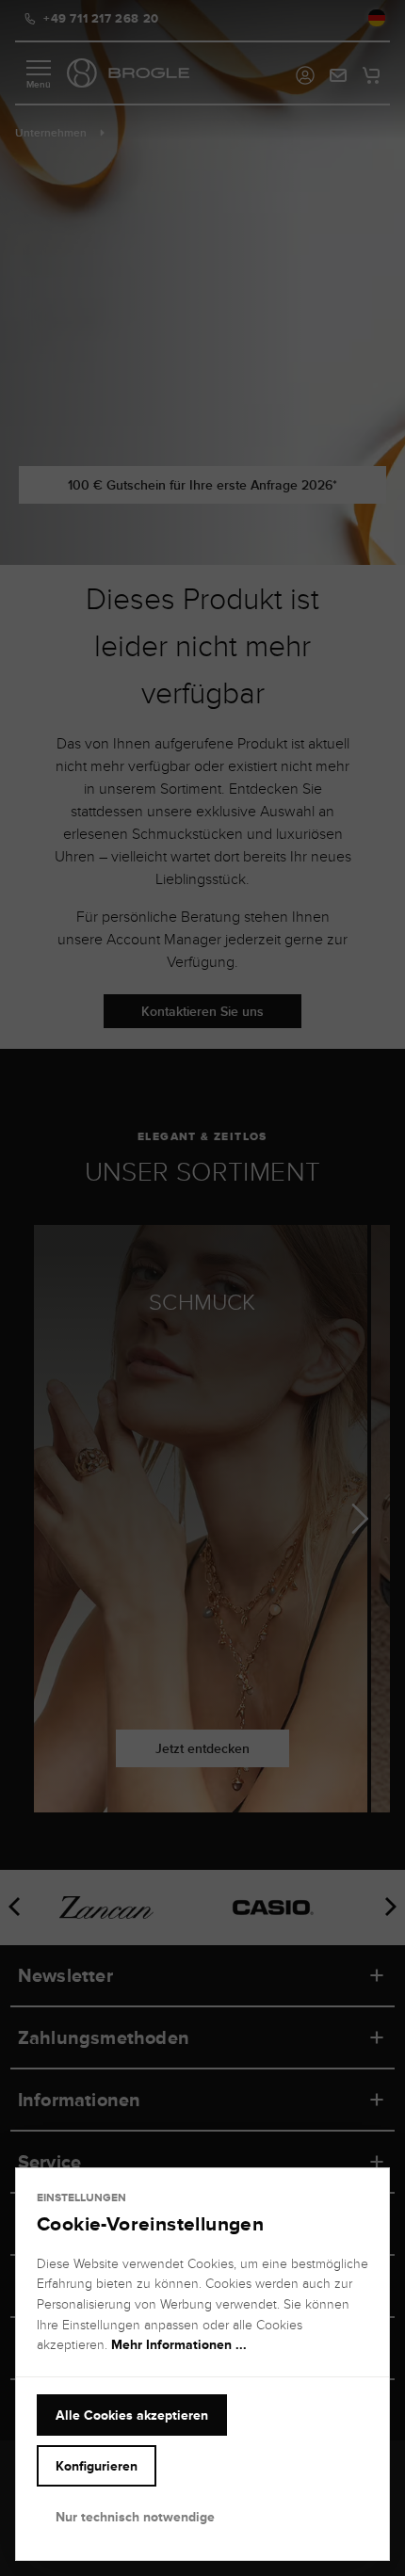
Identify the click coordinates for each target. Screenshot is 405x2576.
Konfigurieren (97, 2466)
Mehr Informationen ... (179, 2344)
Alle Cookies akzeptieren (132, 2415)
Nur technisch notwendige (135, 2517)
